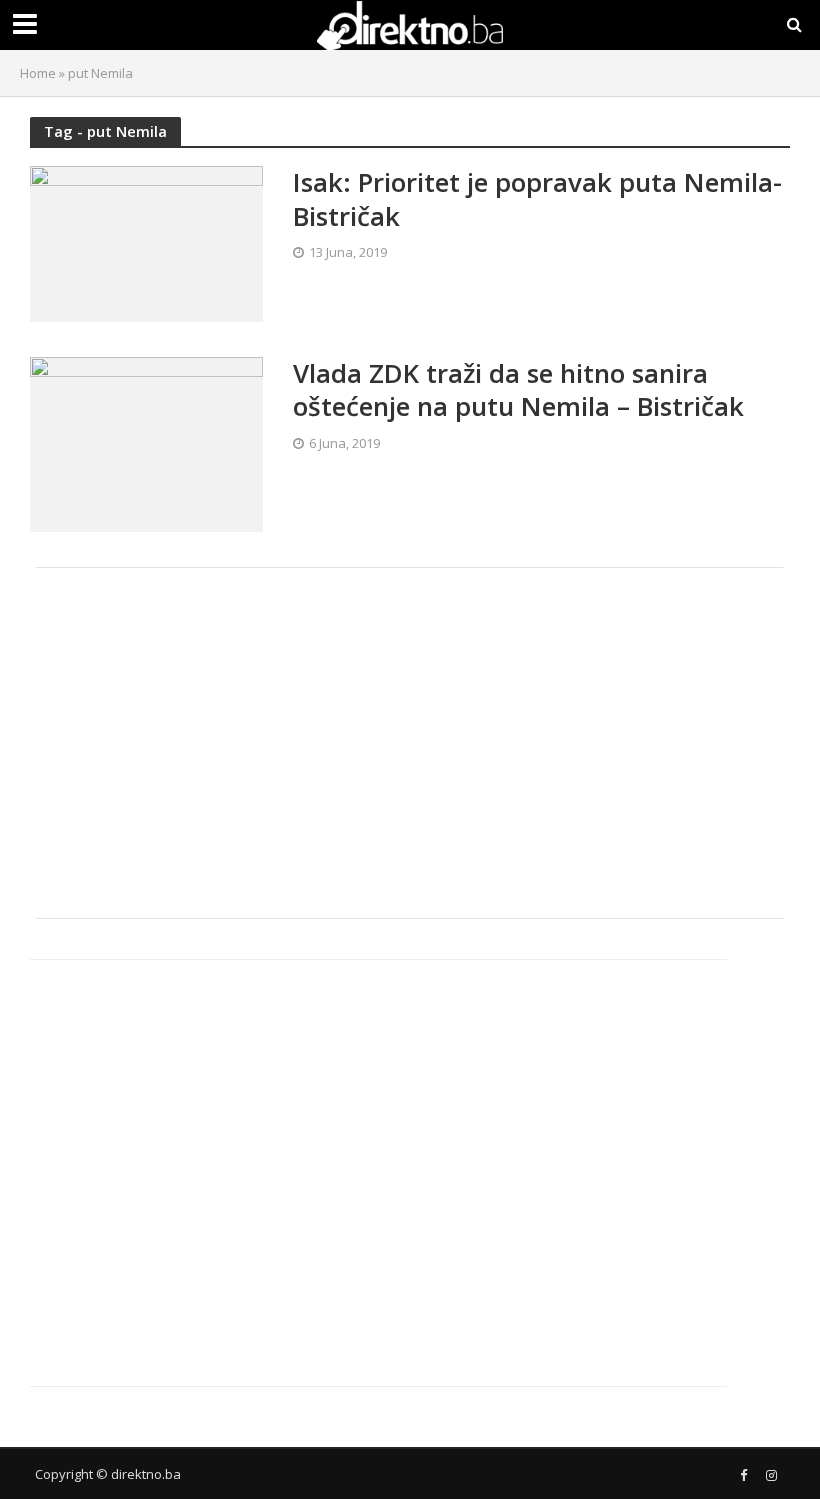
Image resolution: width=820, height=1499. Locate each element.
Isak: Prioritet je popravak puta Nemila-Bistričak (537, 199)
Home (38, 73)
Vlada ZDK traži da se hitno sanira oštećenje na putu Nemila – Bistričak (518, 390)
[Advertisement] (410, 743)
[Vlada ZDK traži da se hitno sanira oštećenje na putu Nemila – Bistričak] (146, 443)
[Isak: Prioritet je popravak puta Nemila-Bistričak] (146, 242)
